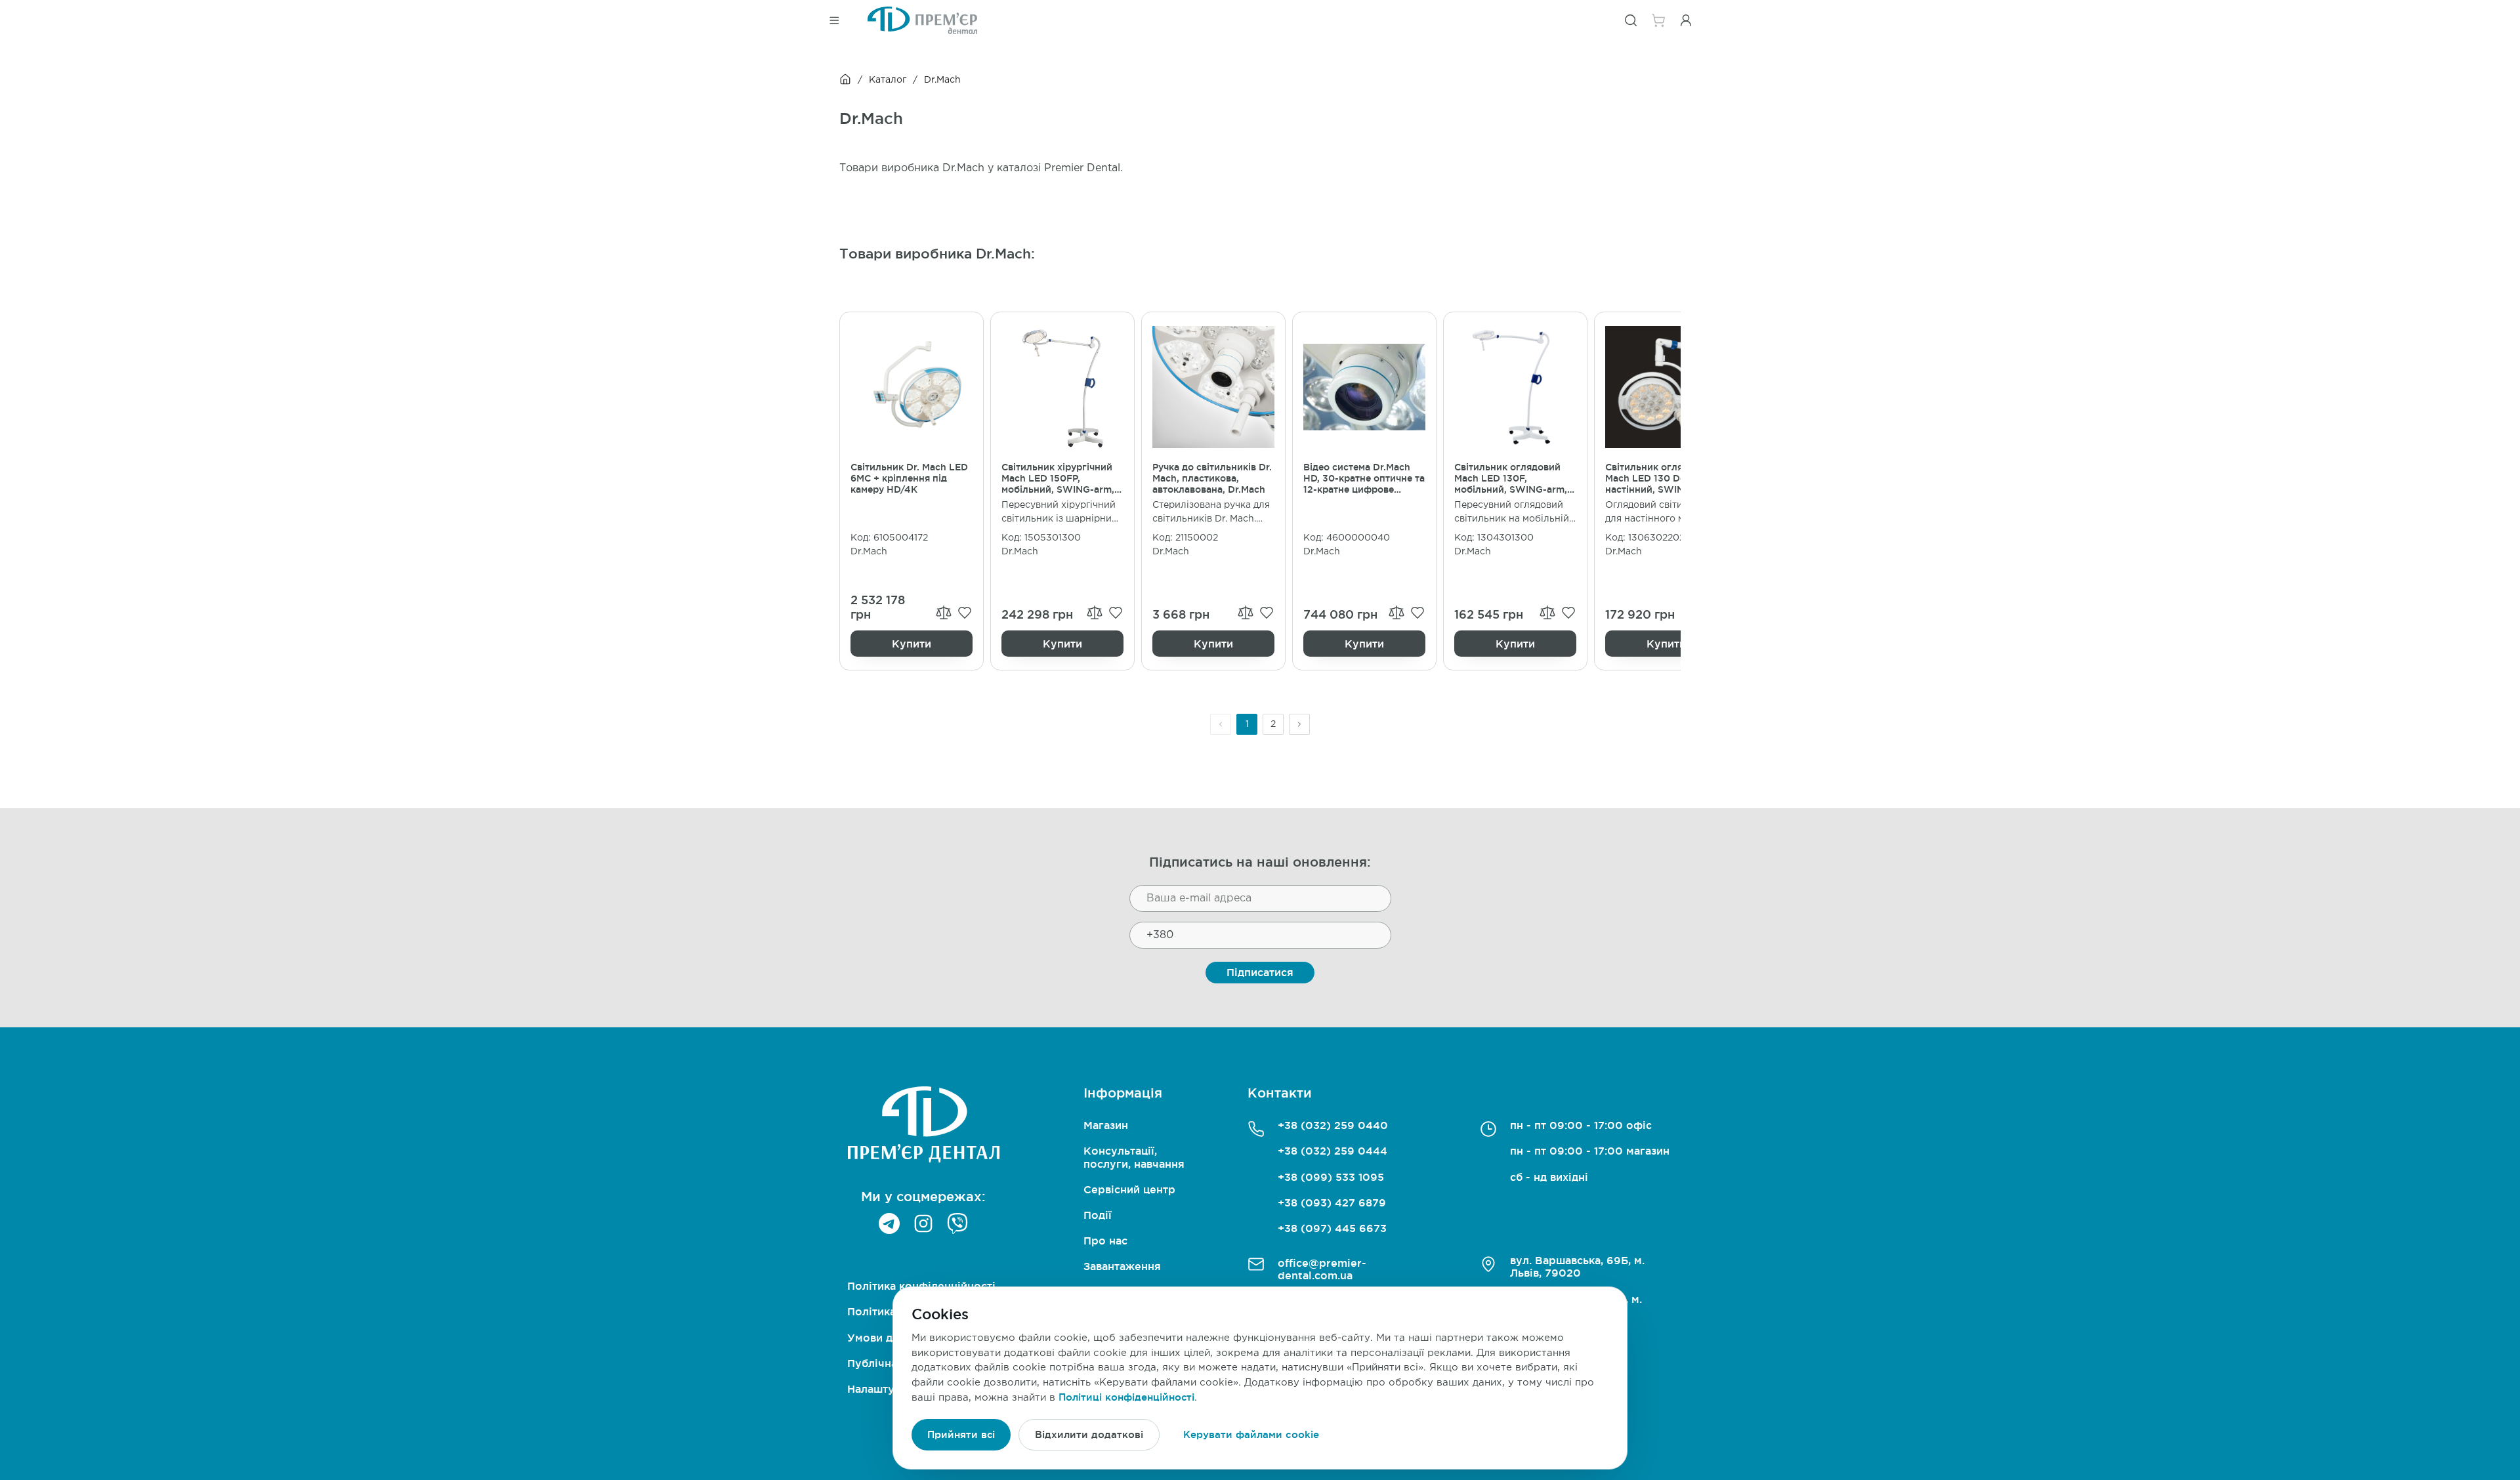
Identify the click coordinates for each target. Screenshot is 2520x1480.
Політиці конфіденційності (1126, 1397)
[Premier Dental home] (922, 20)
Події (1098, 1215)
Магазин (1106, 1125)
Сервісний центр (1129, 1189)
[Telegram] (889, 1223)
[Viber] (957, 1223)
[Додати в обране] (965, 613)
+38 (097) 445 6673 (1332, 1228)
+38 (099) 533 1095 (1331, 1177)
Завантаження (1122, 1266)
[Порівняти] (944, 612)
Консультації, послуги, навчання (1134, 1157)
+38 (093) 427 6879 (1332, 1202)
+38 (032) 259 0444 (1333, 1151)
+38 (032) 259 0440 (1333, 1125)
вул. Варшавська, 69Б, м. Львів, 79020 (1577, 1266)
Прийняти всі (961, 1434)
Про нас (1105, 1241)
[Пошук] (1631, 20)
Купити (912, 644)
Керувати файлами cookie (1251, 1434)
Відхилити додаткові (1089, 1434)
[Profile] (1686, 20)
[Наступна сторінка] (1299, 724)
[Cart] (1658, 20)
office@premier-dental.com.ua (1322, 1269)
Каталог (888, 80)
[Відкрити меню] (834, 20)
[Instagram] (923, 1223)
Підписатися (1260, 972)
